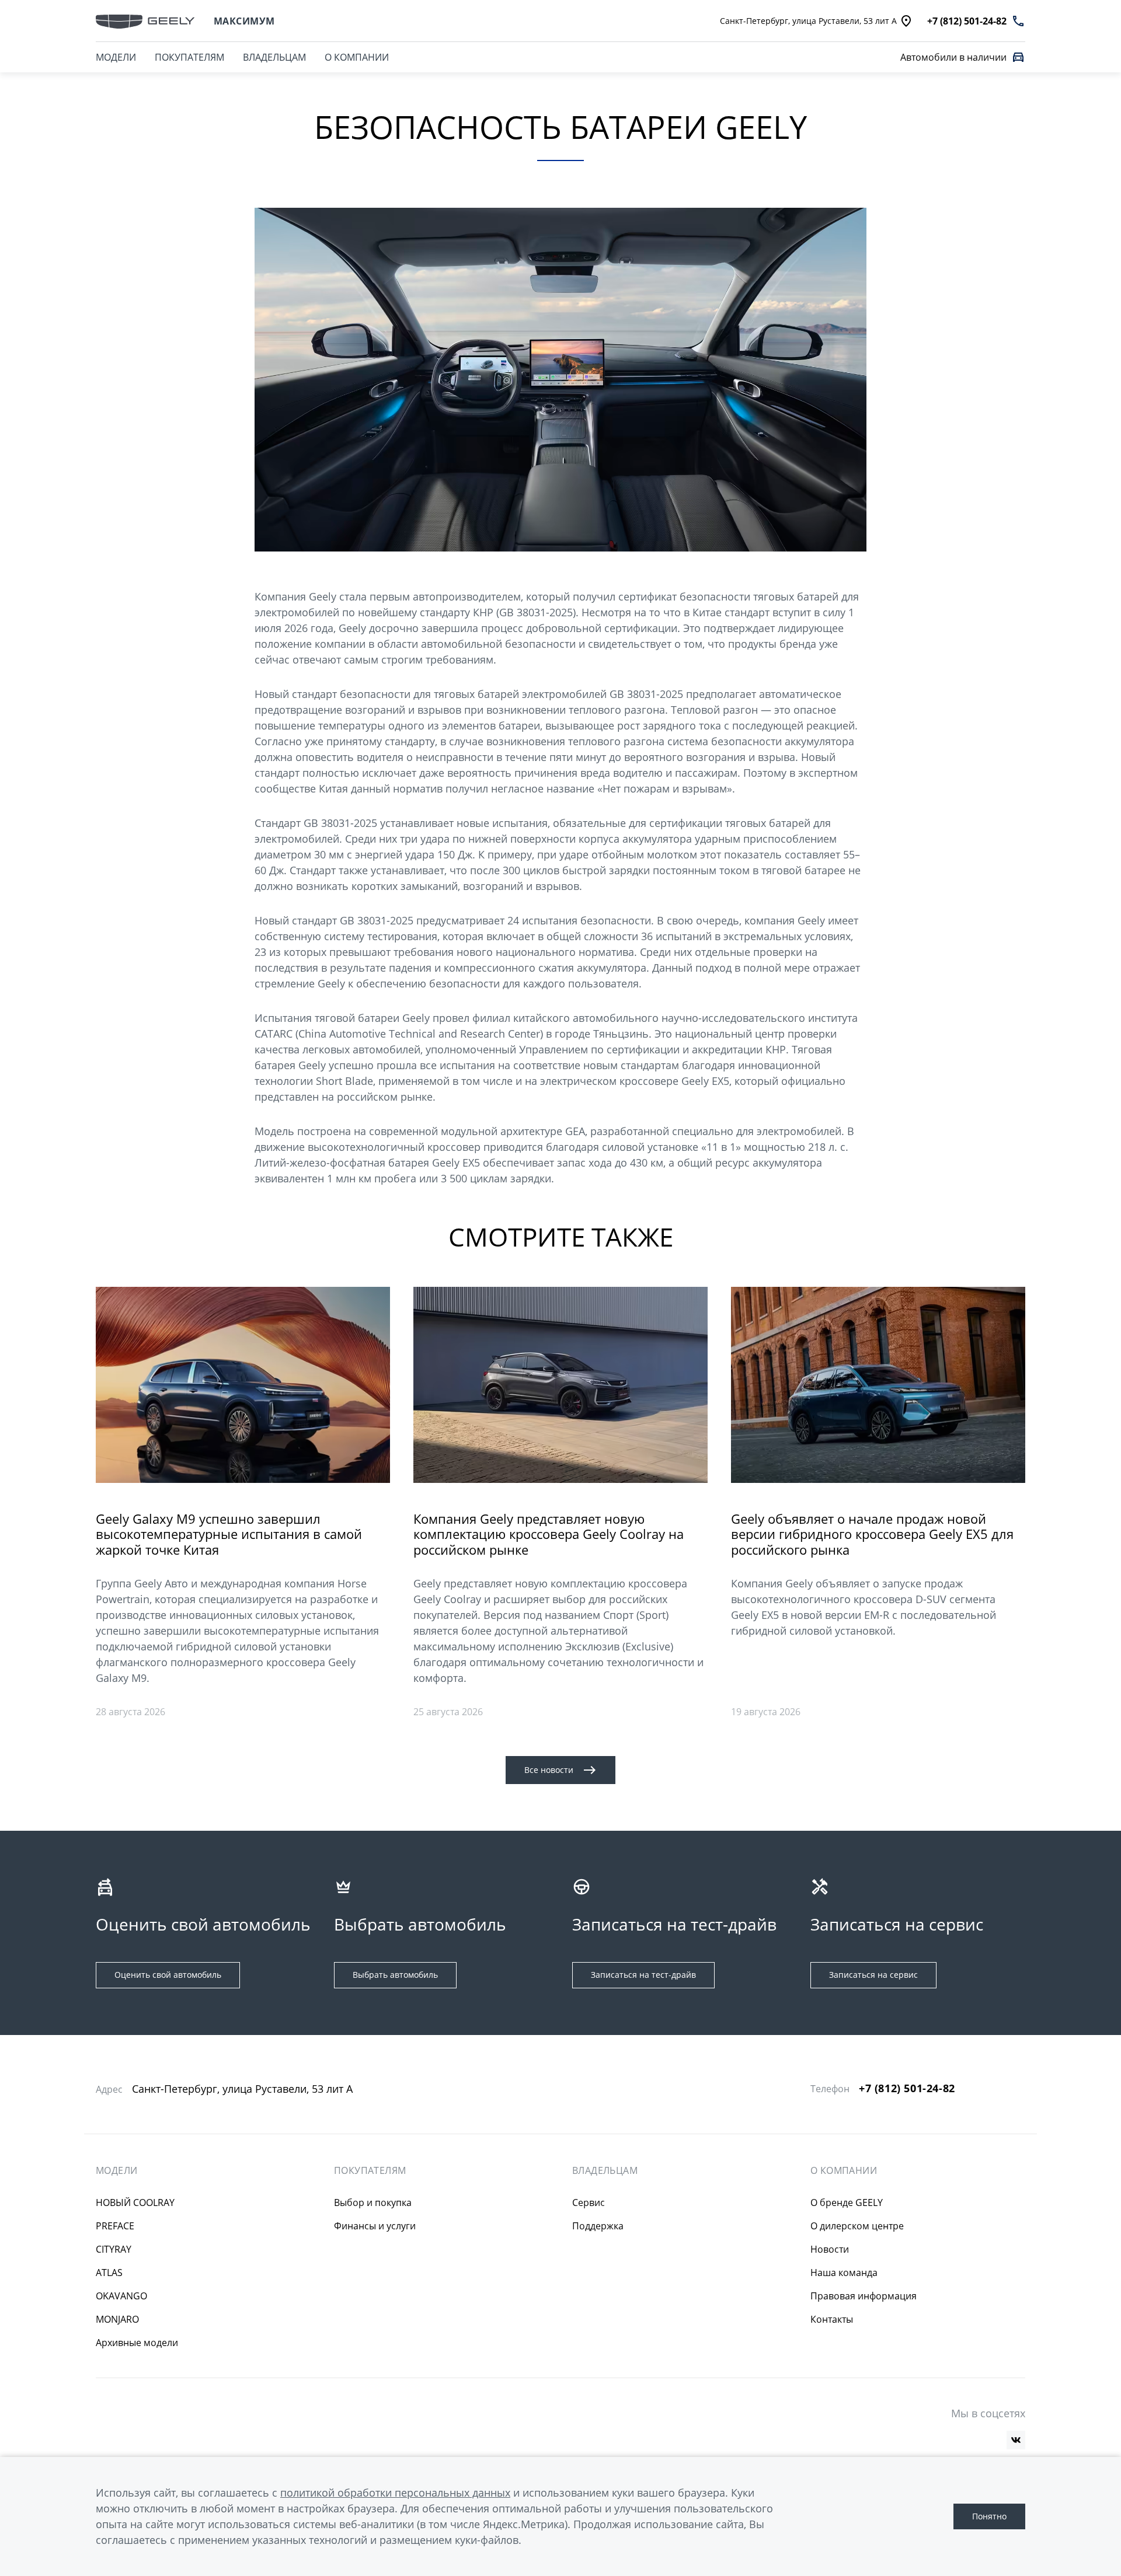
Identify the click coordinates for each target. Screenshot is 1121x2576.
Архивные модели (137, 2343)
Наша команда (844, 2273)
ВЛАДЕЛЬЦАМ (274, 57)
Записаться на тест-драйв (643, 1975)
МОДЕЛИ (116, 57)
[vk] (1016, 2440)
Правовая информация (864, 2296)
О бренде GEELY (847, 2202)
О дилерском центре (857, 2226)
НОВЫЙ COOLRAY (135, 2202)
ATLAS (109, 2273)
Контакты (832, 2319)
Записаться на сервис (873, 1975)
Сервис (589, 2202)
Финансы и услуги (375, 2226)
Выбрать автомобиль (395, 1975)
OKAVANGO (121, 2296)
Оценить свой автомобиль (168, 1975)
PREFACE (115, 2226)
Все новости (549, 1770)
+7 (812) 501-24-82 (907, 2088)
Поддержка (598, 2226)
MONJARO (117, 2319)
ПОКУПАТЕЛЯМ (189, 57)
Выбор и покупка (373, 2202)
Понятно (989, 2516)
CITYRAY (114, 2249)
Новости (830, 2249)
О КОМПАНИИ (357, 57)
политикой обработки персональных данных (395, 2493)
